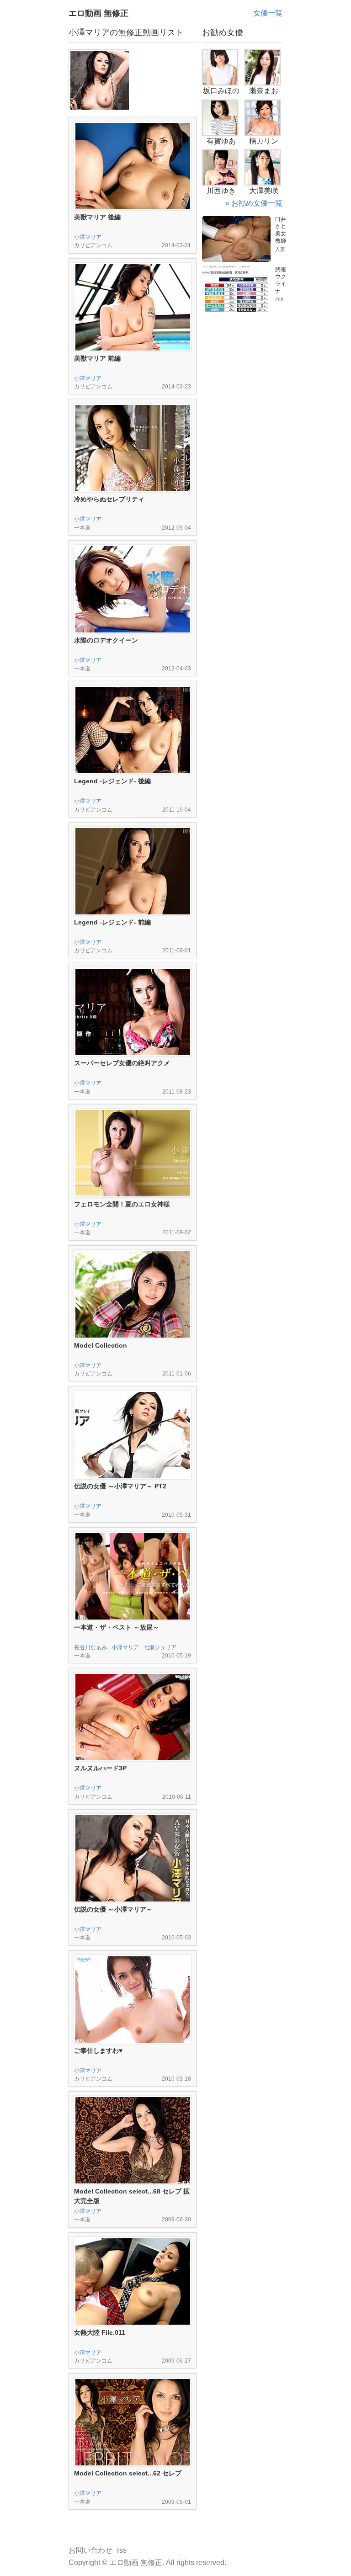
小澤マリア (88, 237)
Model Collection (101, 1345)
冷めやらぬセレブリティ (109, 499)
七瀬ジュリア (160, 1647)
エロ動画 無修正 (98, 13)
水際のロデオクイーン (106, 640)
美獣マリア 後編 (97, 217)
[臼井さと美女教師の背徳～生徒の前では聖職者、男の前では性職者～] (236, 220)
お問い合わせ (90, 2550)
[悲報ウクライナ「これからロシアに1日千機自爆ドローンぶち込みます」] (236, 270)
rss (122, 2550)
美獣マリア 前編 (97, 358)
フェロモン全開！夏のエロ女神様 (122, 1204)
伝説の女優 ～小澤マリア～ (113, 1909)
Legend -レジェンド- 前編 (112, 922)
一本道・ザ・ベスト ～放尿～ (117, 1627)
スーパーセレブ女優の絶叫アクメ (122, 1063)
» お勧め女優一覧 (254, 203)
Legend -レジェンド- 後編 (112, 781)
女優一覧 (268, 13)
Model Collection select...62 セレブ (128, 2473)
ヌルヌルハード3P (100, 1768)
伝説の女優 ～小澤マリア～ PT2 (120, 1486)
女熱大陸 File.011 (100, 2332)
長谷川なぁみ (90, 1647)
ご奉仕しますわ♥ (98, 2050)
